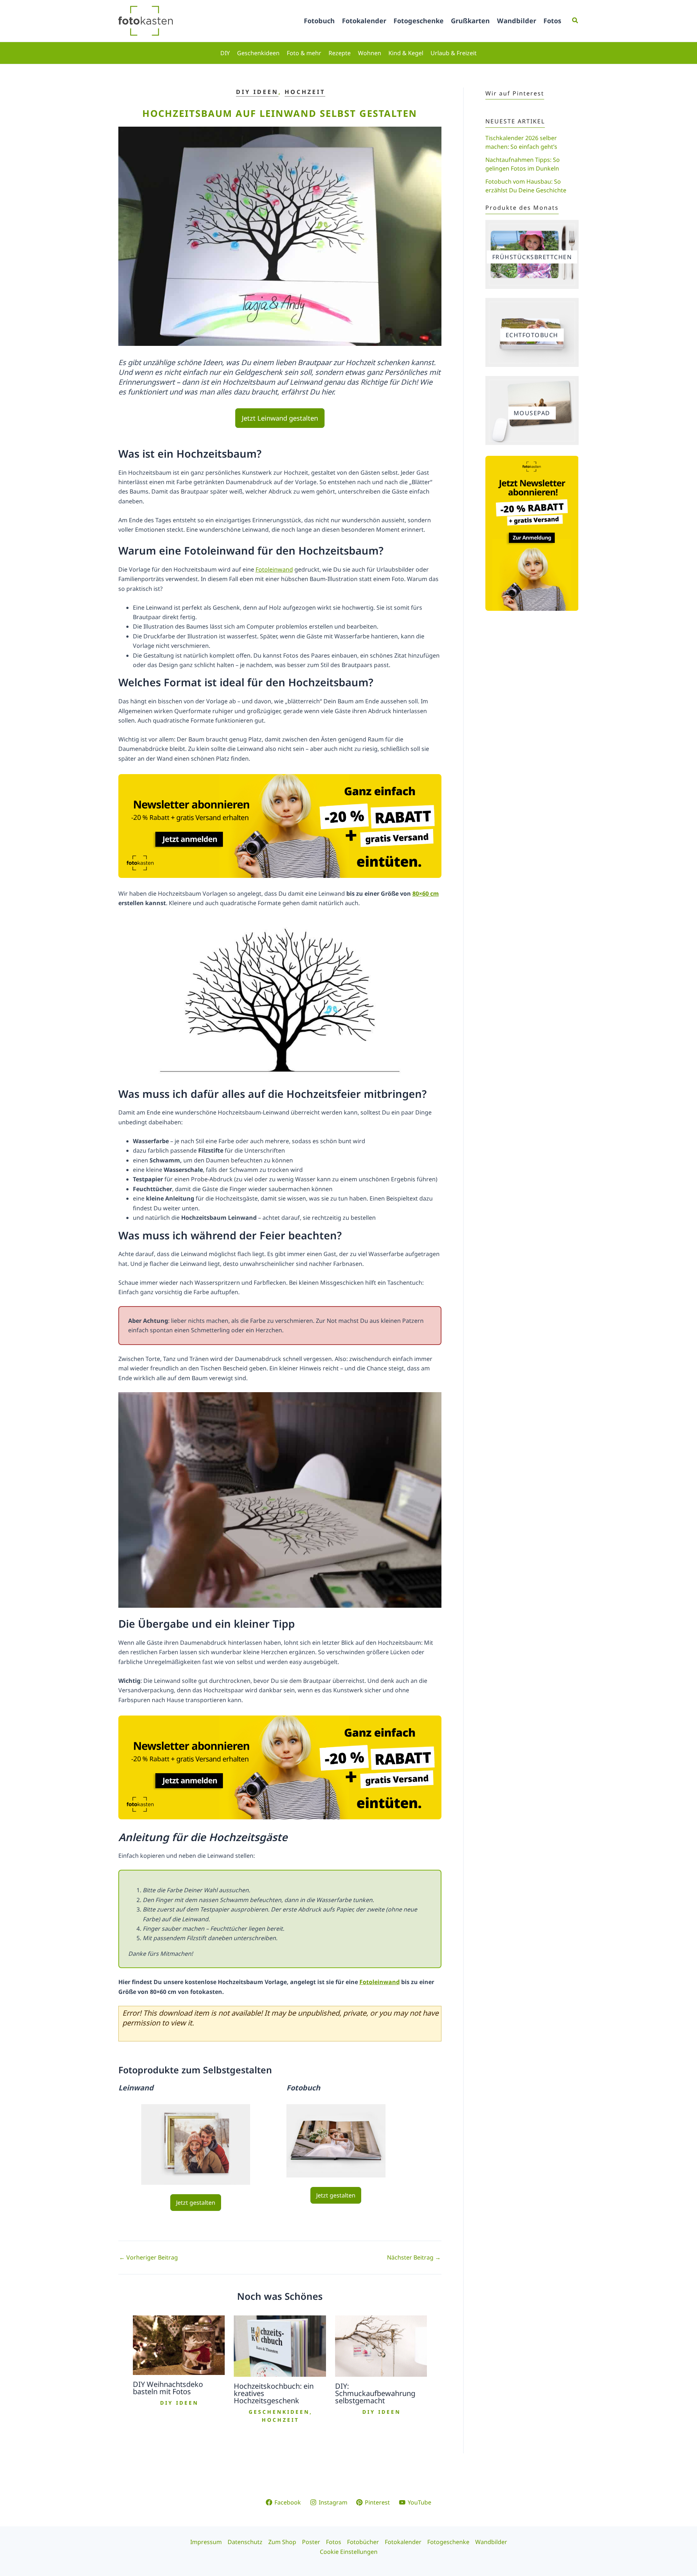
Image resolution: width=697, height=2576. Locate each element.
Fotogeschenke (419, 21)
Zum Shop (282, 2542)
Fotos (552, 21)
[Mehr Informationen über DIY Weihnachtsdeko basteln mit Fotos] (179, 2345)
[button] (575, 21)
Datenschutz (245, 2542)
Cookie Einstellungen (349, 2552)
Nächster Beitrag (414, 2257)
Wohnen (370, 53)
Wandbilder (517, 21)
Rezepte (340, 53)
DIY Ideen (257, 92)
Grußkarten (470, 21)
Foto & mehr (304, 53)
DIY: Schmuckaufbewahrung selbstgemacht (375, 2393)
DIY (225, 53)
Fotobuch (319, 21)
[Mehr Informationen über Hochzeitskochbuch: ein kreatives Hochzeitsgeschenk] (280, 2346)
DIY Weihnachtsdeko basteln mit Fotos (168, 2388)
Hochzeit (305, 92)
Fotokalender (364, 21)
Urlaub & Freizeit (454, 53)
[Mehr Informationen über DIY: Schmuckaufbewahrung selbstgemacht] (381, 2346)
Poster (311, 2542)
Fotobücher (363, 2542)
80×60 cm (426, 894)
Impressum (206, 2542)
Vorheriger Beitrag (148, 2257)
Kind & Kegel (406, 53)
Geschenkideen (258, 53)
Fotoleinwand (274, 569)
